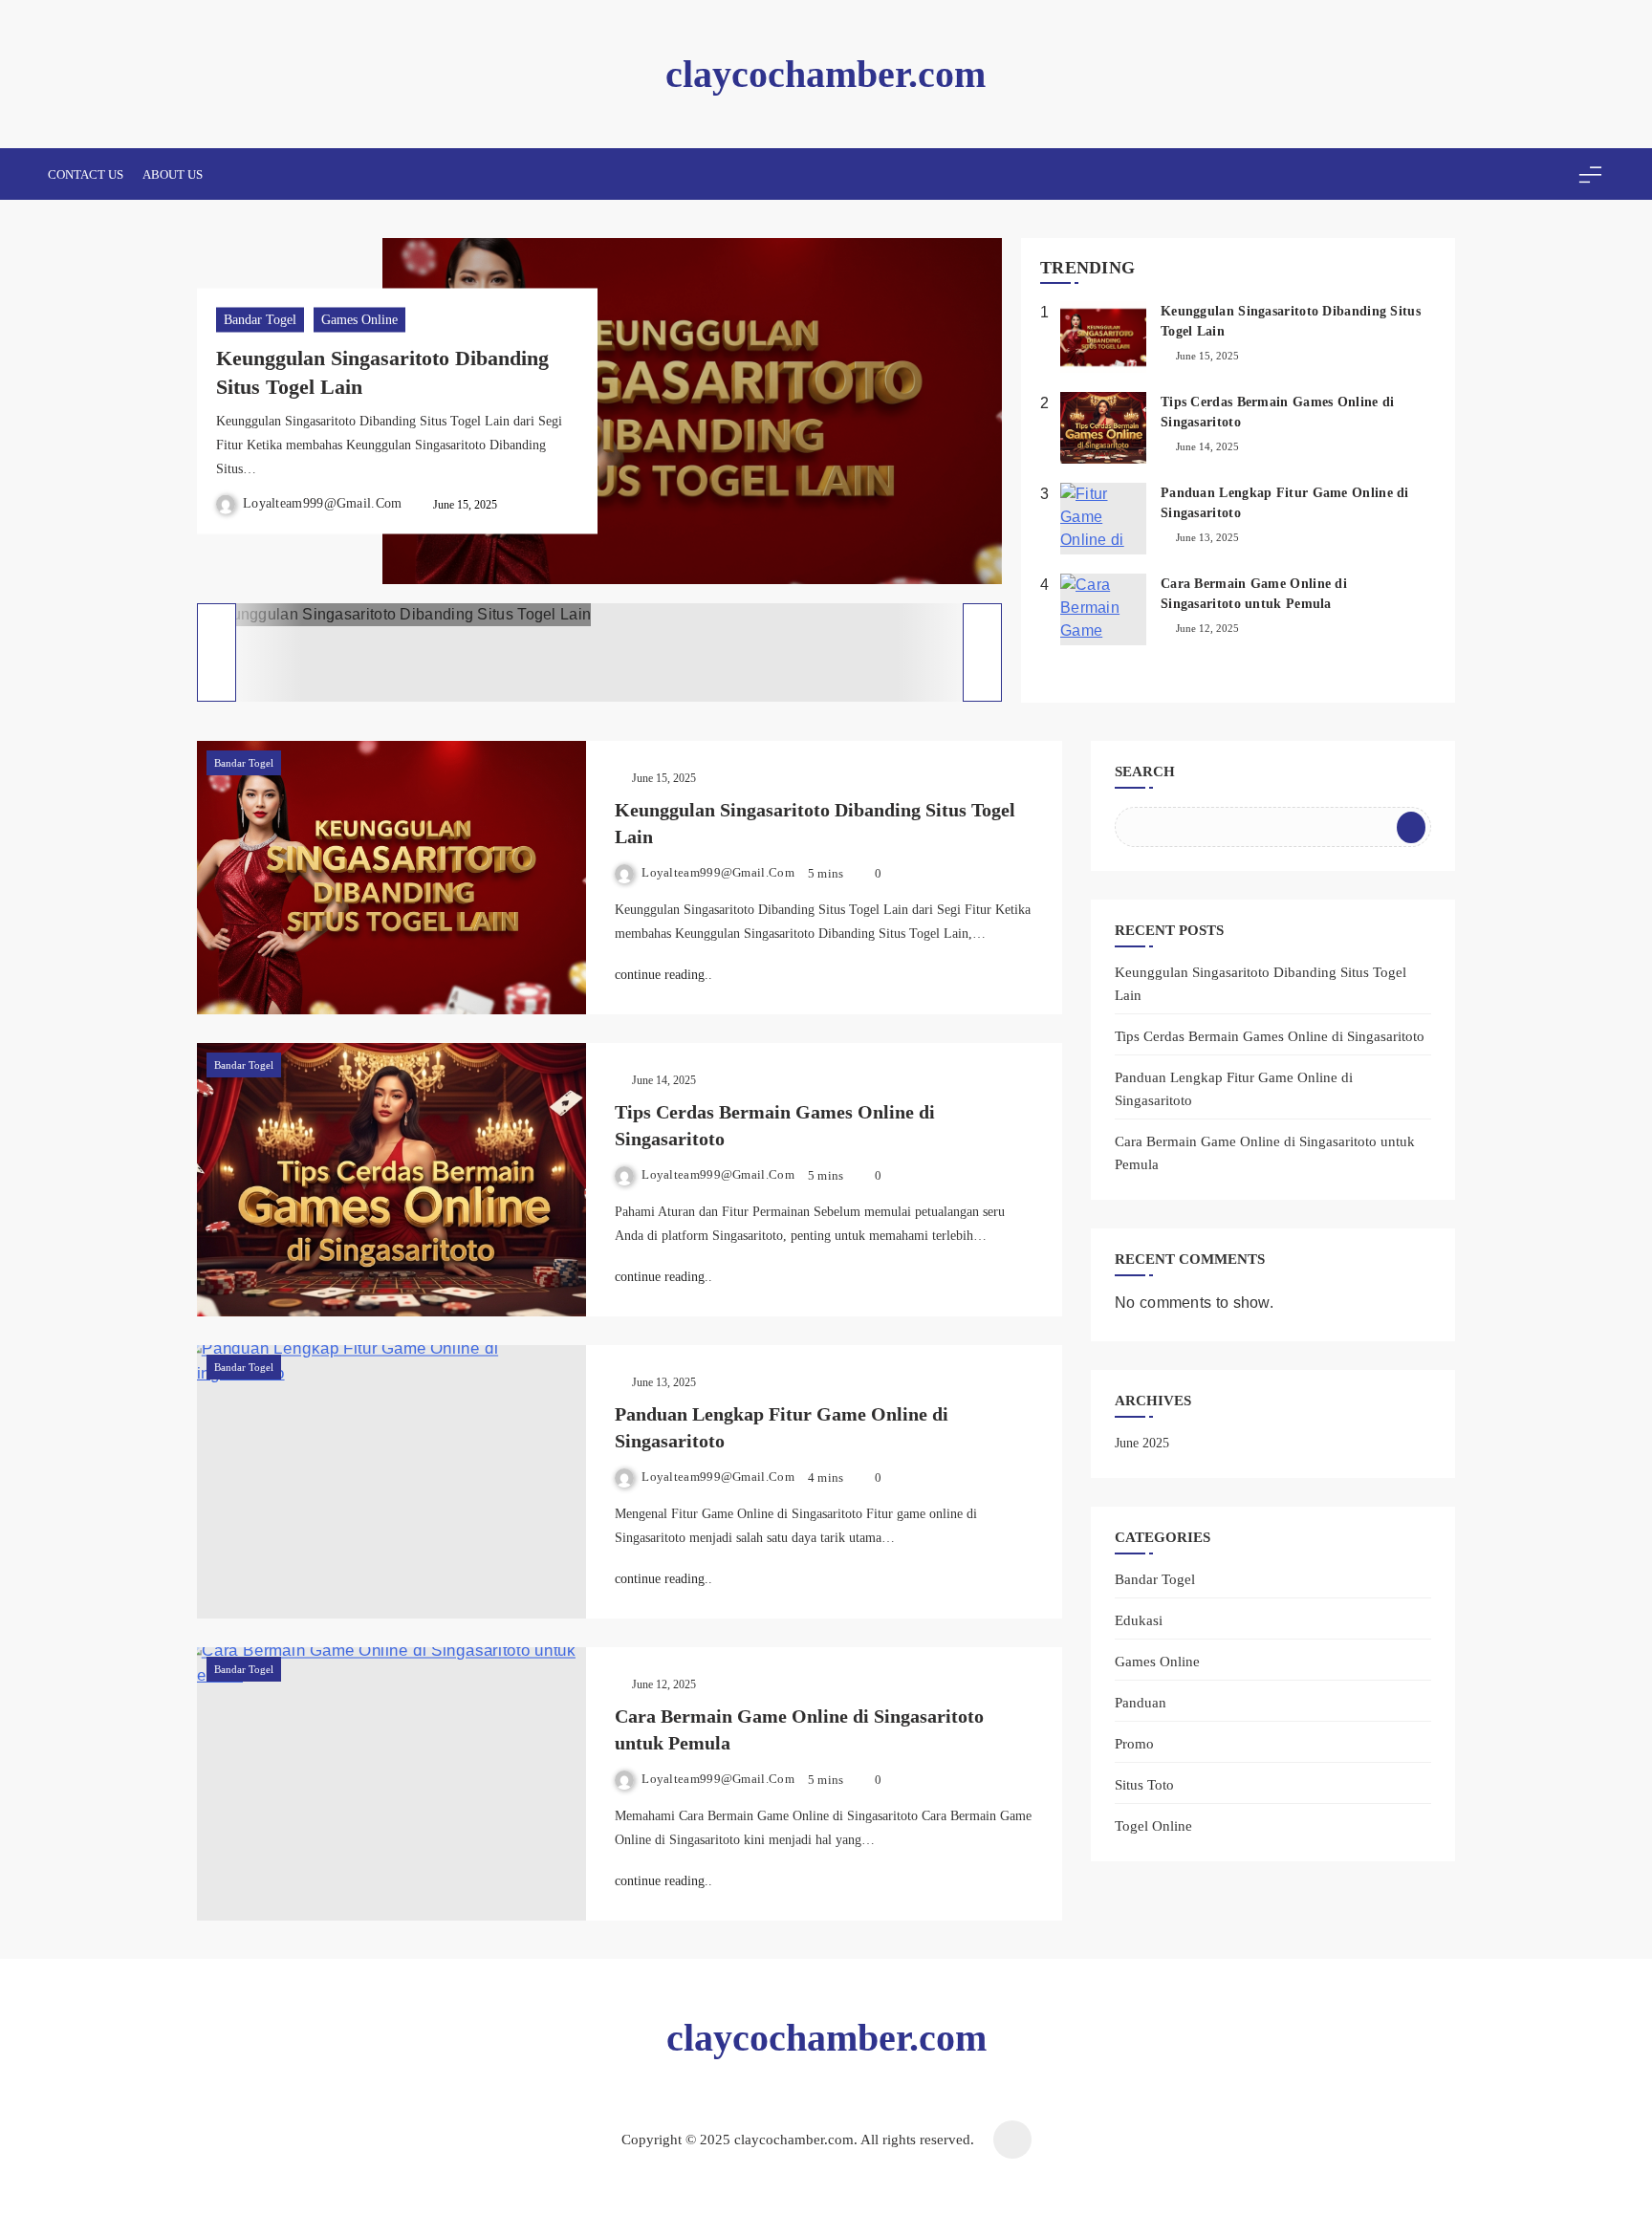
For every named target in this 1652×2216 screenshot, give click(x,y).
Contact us (86, 174)
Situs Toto (1144, 1784)
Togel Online (1153, 1825)
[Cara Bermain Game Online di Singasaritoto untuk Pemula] (391, 1784)
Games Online (359, 320)
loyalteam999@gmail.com (323, 502)
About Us (173, 174)
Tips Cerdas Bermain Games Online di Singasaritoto (1270, 1036)
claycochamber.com (826, 74)
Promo (1134, 1743)
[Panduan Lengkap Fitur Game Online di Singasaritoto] (391, 1482)
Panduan (1141, 1702)
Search (1145, 771)
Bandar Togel (260, 320)
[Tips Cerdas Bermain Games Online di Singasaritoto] (391, 1180)
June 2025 (1142, 1443)
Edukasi (1139, 1620)
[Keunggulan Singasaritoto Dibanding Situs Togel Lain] (391, 878)
